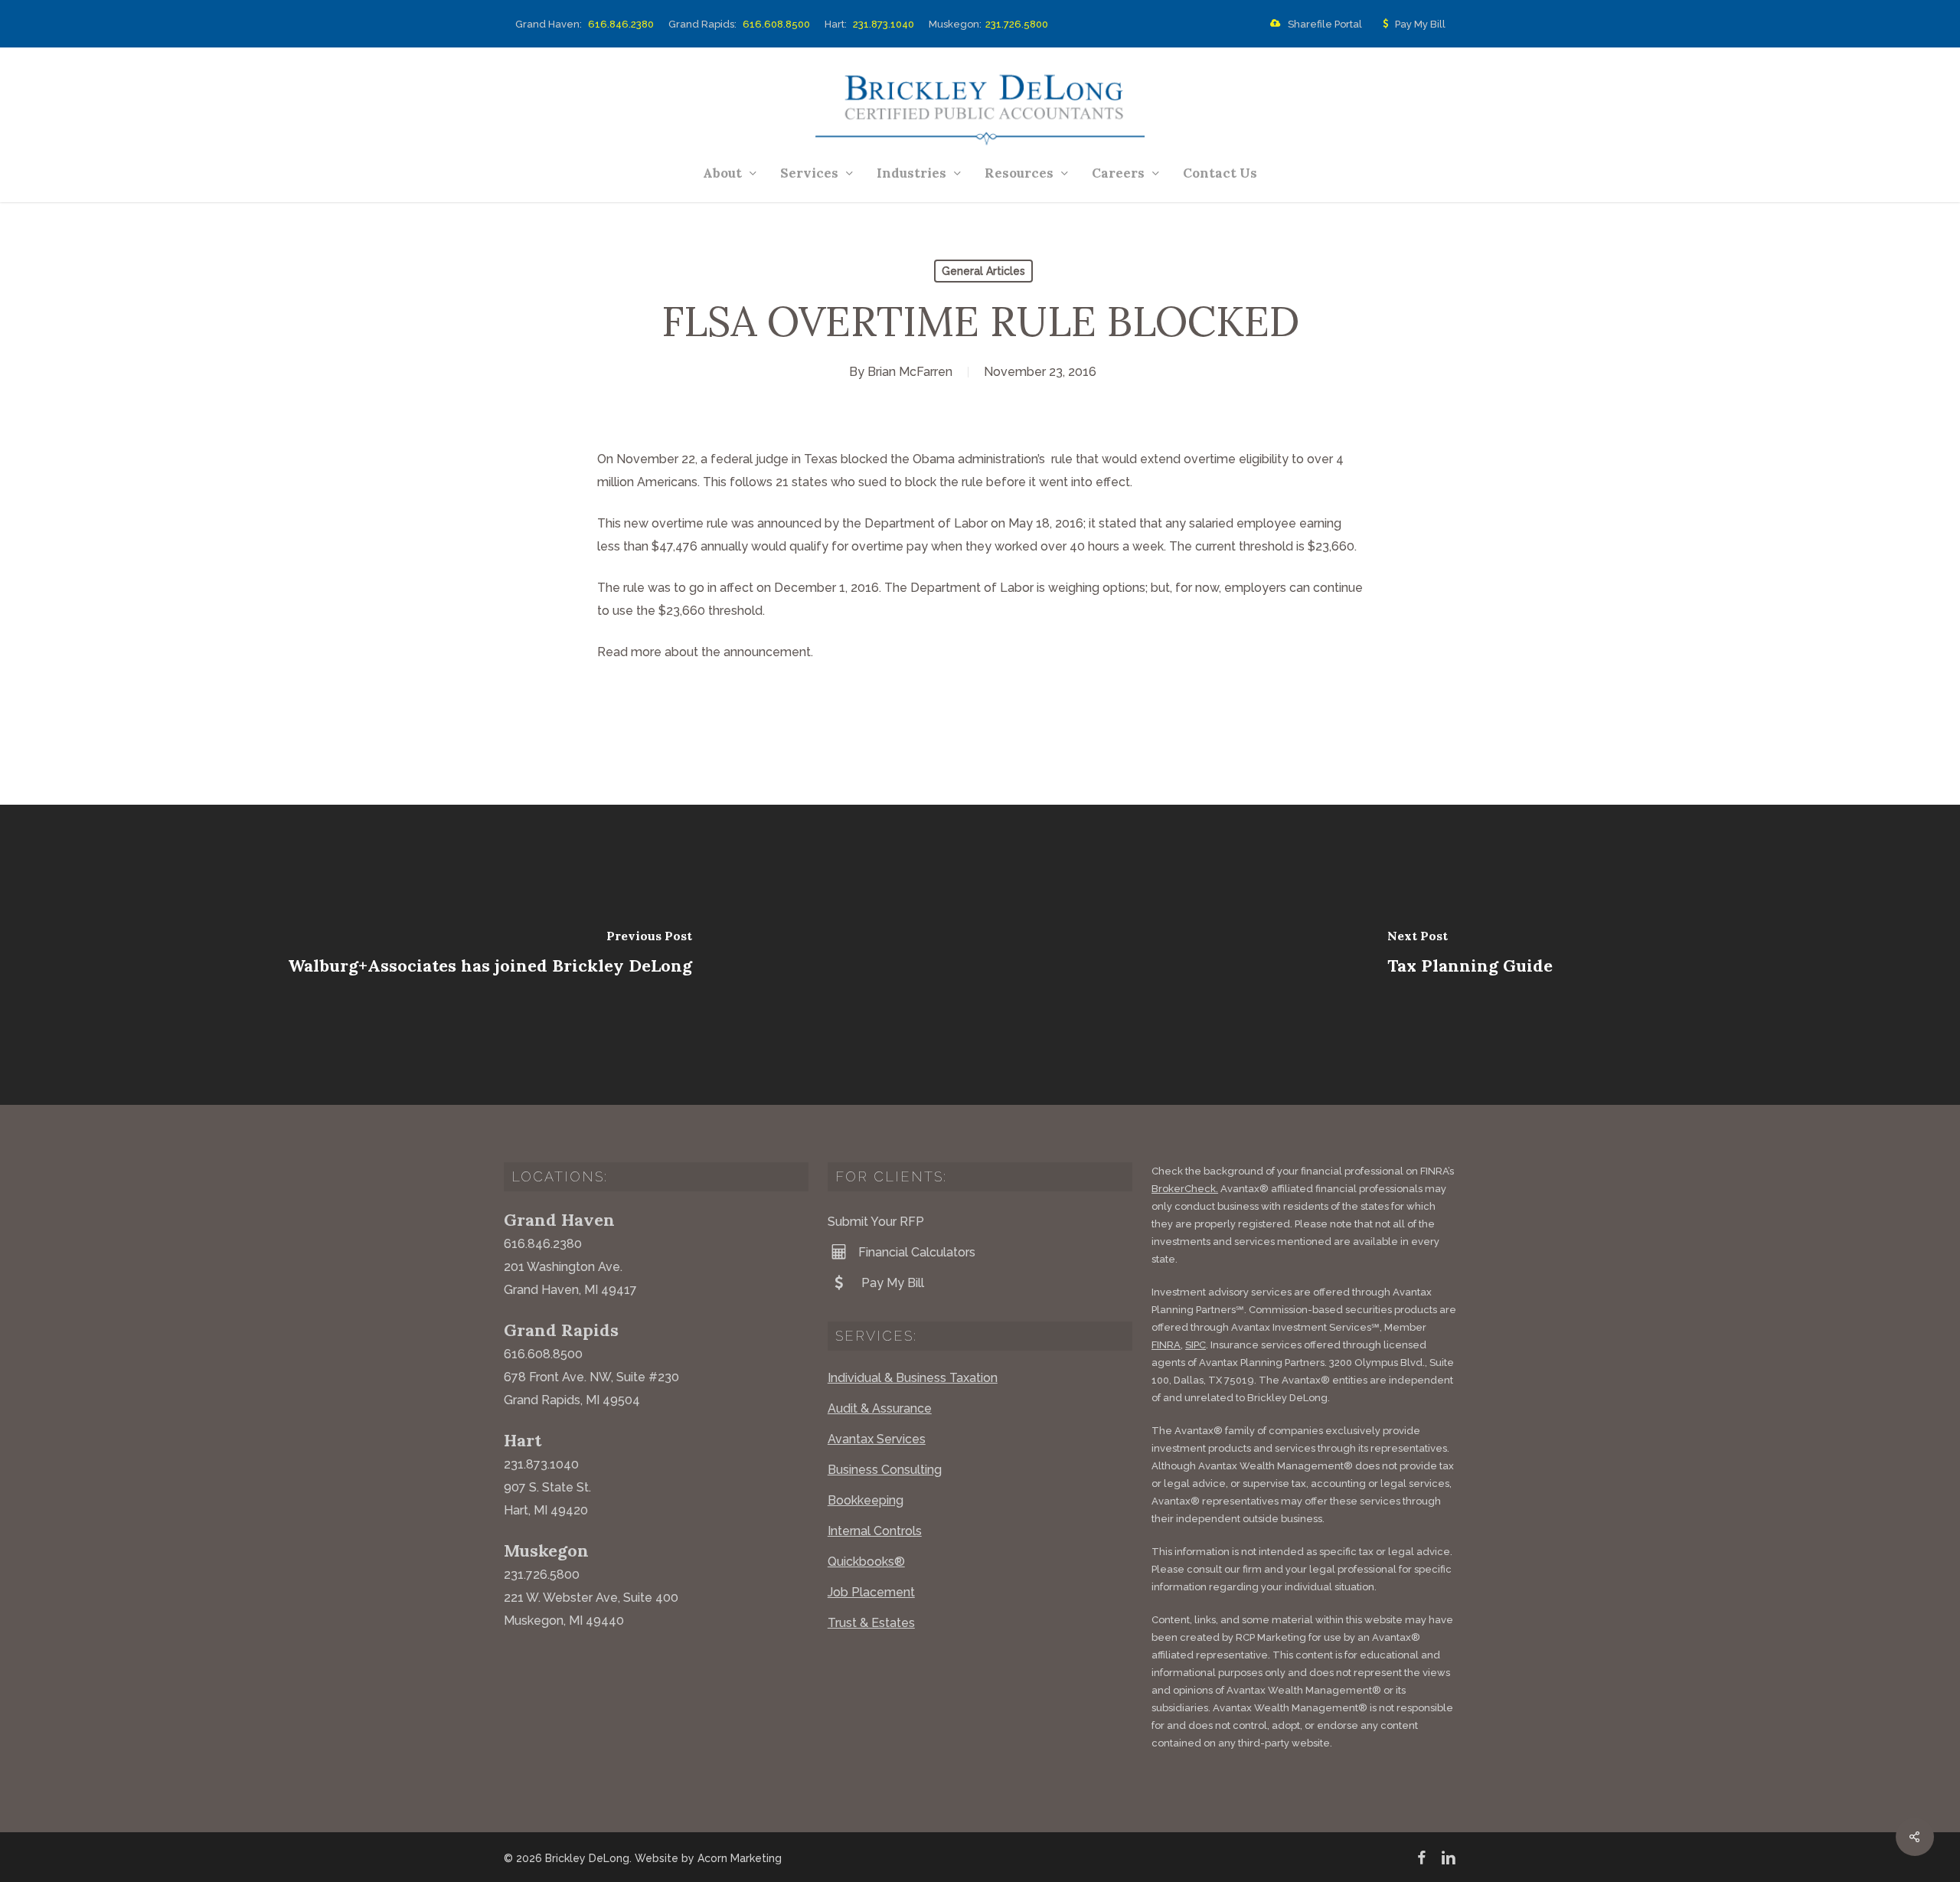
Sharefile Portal (1325, 25)
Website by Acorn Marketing (708, 1858)
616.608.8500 (776, 24)
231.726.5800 (1017, 24)
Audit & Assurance (880, 1408)
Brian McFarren (910, 372)
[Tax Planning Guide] (1470, 955)
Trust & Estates (871, 1623)
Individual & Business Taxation (913, 1378)
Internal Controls (875, 1531)
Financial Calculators (917, 1252)
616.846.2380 (621, 24)
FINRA (1166, 1345)
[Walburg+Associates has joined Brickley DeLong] (490, 955)
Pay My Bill (1420, 25)
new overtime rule (678, 523)
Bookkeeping (866, 1500)
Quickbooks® (866, 1562)
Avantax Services (877, 1439)
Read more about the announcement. (705, 652)
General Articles (983, 271)
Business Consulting (885, 1470)
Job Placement (871, 1592)
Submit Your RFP (876, 1222)
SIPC (1196, 1345)
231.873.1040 (884, 24)
